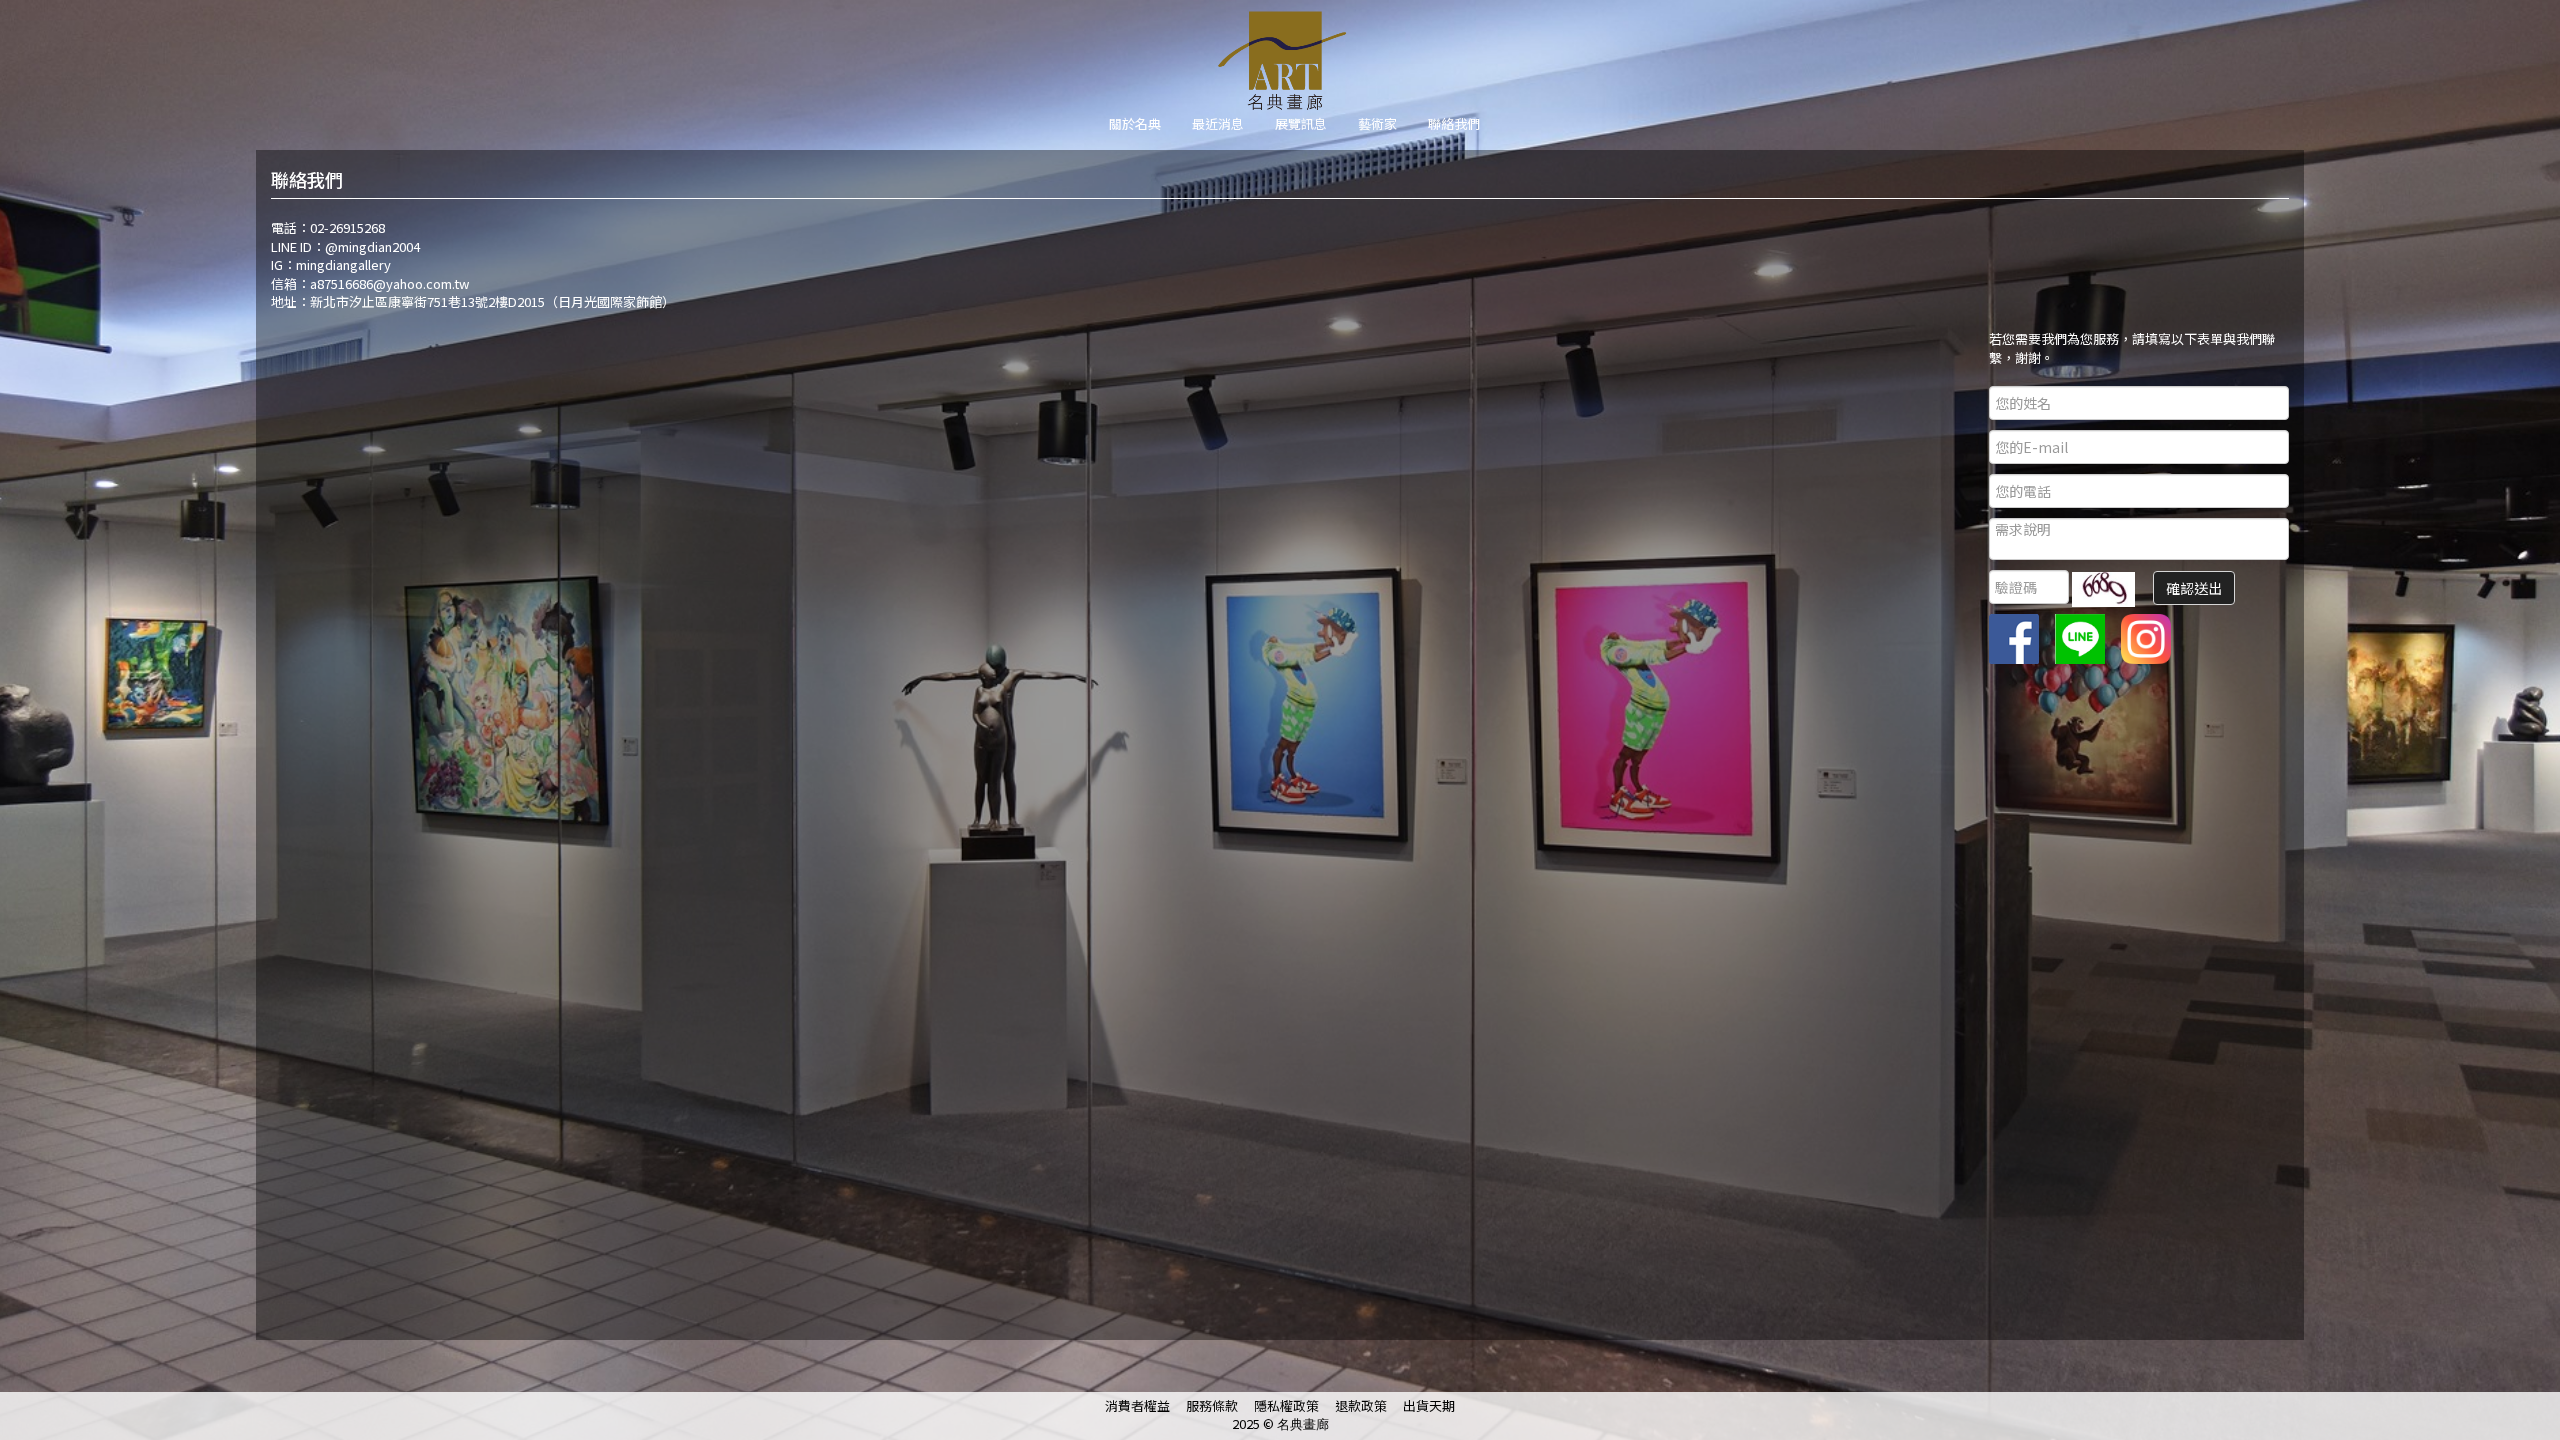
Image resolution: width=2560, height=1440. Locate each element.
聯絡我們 (1454, 123)
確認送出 (2194, 588)
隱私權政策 (1286, 1405)
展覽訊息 (1301, 123)
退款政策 (1361, 1405)
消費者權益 (1137, 1405)
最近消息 (1218, 123)
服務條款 (1212, 1405)
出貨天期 (1429, 1405)
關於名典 (1135, 123)
